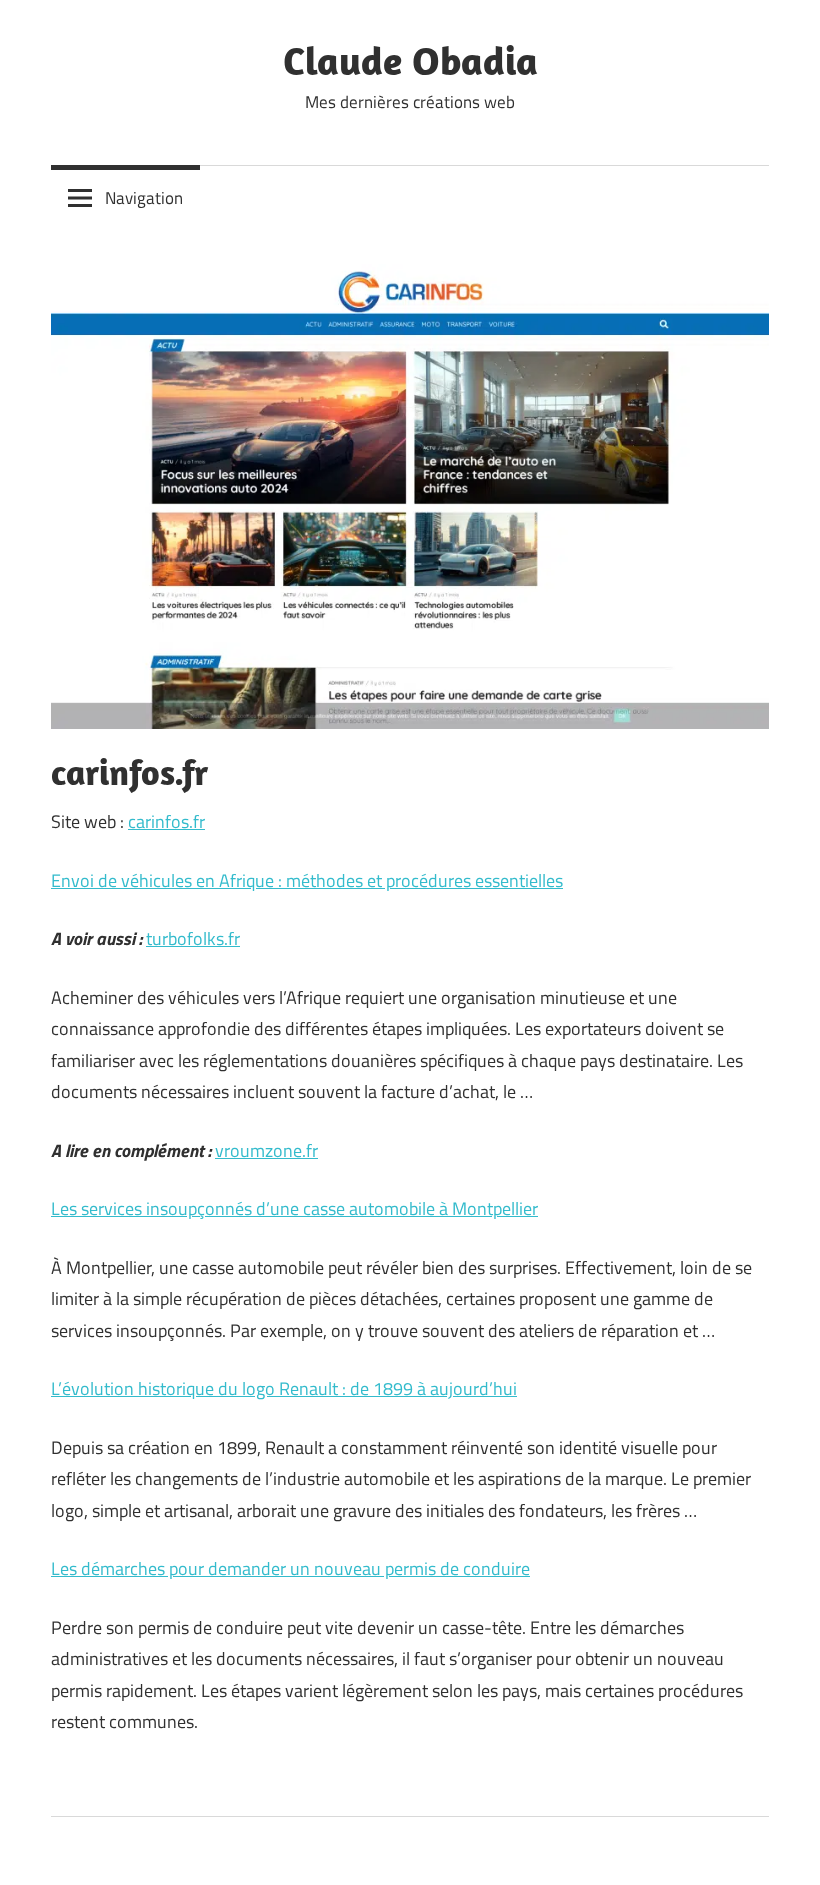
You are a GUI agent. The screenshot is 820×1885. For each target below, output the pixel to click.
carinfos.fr (166, 821)
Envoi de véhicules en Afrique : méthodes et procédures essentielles (307, 880)
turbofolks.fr (193, 938)
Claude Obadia (410, 60)
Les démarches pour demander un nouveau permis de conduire (290, 1568)
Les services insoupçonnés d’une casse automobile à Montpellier (294, 1208)
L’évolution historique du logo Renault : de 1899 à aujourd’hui (284, 1388)
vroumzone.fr (266, 1150)
